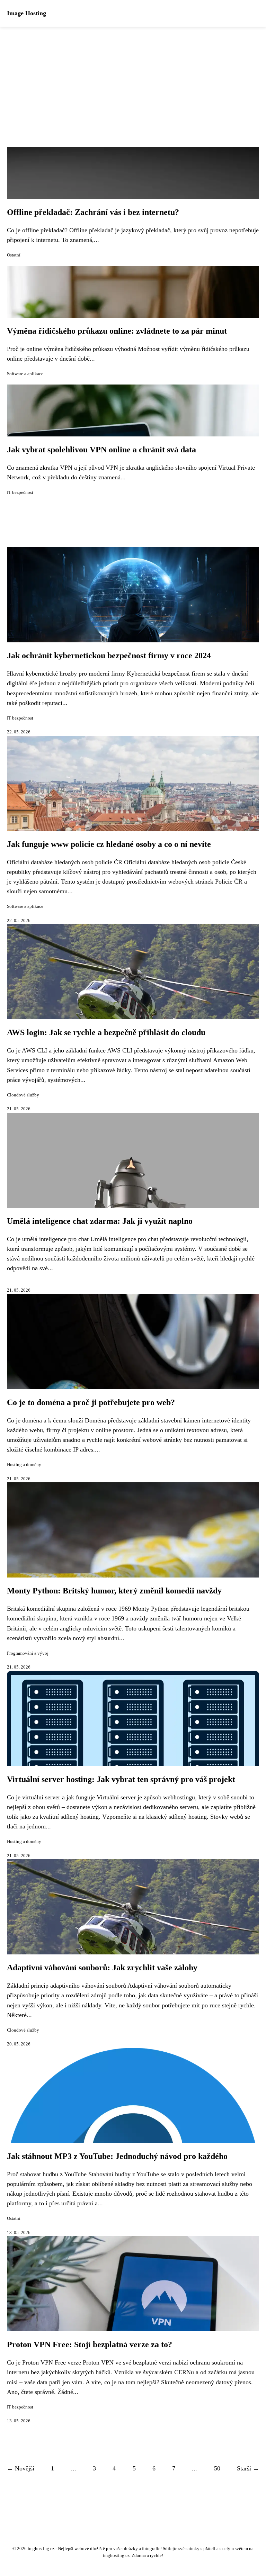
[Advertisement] (133, 79)
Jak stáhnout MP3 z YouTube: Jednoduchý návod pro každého (117, 2156)
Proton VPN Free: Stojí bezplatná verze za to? (90, 2344)
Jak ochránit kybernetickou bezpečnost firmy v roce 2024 (109, 656)
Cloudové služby (23, 1095)
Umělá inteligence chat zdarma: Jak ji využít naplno (100, 1221)
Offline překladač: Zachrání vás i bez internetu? (93, 212)
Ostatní (14, 255)
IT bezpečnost (20, 492)
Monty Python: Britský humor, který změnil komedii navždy (114, 1591)
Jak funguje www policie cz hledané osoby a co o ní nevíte (109, 844)
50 (217, 2468)
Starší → (248, 2468)
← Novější (21, 2468)
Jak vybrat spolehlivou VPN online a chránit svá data (101, 450)
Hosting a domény (24, 1465)
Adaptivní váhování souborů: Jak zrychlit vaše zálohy (102, 1968)
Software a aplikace (25, 374)
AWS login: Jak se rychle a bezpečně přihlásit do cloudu (106, 1032)
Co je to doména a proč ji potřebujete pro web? (91, 1402)
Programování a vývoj (28, 1653)
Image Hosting (26, 13)
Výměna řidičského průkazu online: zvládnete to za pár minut (117, 331)
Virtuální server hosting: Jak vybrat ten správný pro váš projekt (121, 1779)
